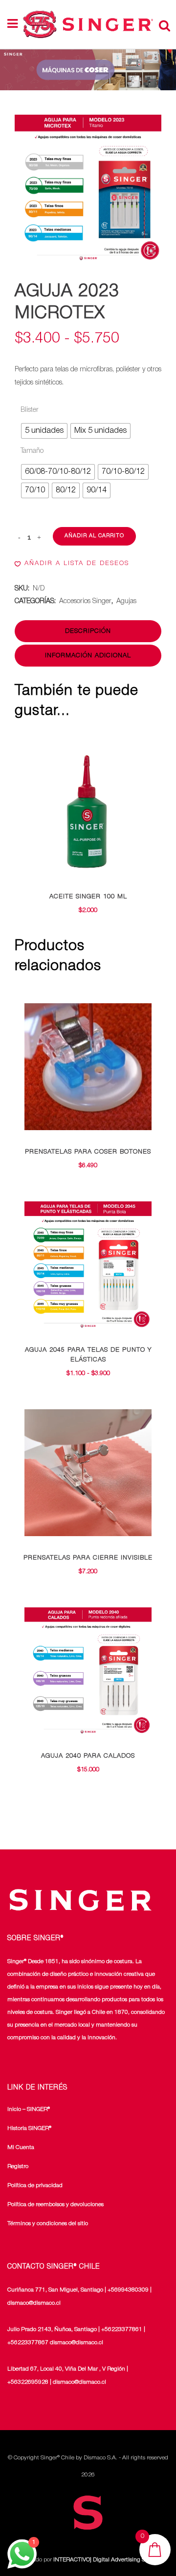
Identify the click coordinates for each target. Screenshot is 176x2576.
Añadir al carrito (94, 536)
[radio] (44, 431)
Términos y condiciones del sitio (48, 2223)
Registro (18, 2166)
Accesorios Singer (85, 601)
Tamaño (32, 451)
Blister (30, 410)
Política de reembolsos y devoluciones (55, 2204)
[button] (72, 564)
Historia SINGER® (29, 2128)
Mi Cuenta (21, 2147)
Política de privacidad (35, 2185)
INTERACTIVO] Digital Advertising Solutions (109, 2560)
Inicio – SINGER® (29, 2109)
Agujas (126, 601)
